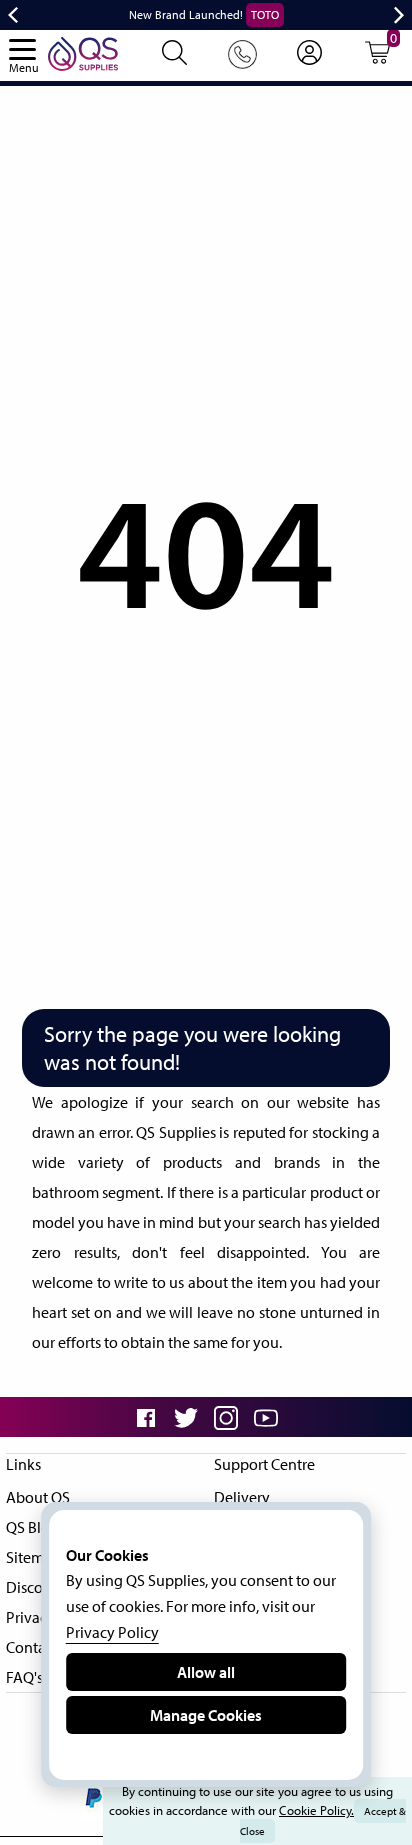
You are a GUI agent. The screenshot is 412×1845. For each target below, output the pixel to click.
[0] (377, 59)
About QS (38, 1497)
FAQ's (24, 1677)
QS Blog (32, 1527)
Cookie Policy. (316, 1810)
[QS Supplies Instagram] (226, 1416)
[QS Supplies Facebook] (146, 1416)
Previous (13, 15)
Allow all (206, 1672)
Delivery (242, 1497)
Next (399, 15)
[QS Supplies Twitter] (186, 1416)
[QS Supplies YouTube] (266, 1416)
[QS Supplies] (83, 52)
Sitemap (33, 1557)
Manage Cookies (206, 1715)
